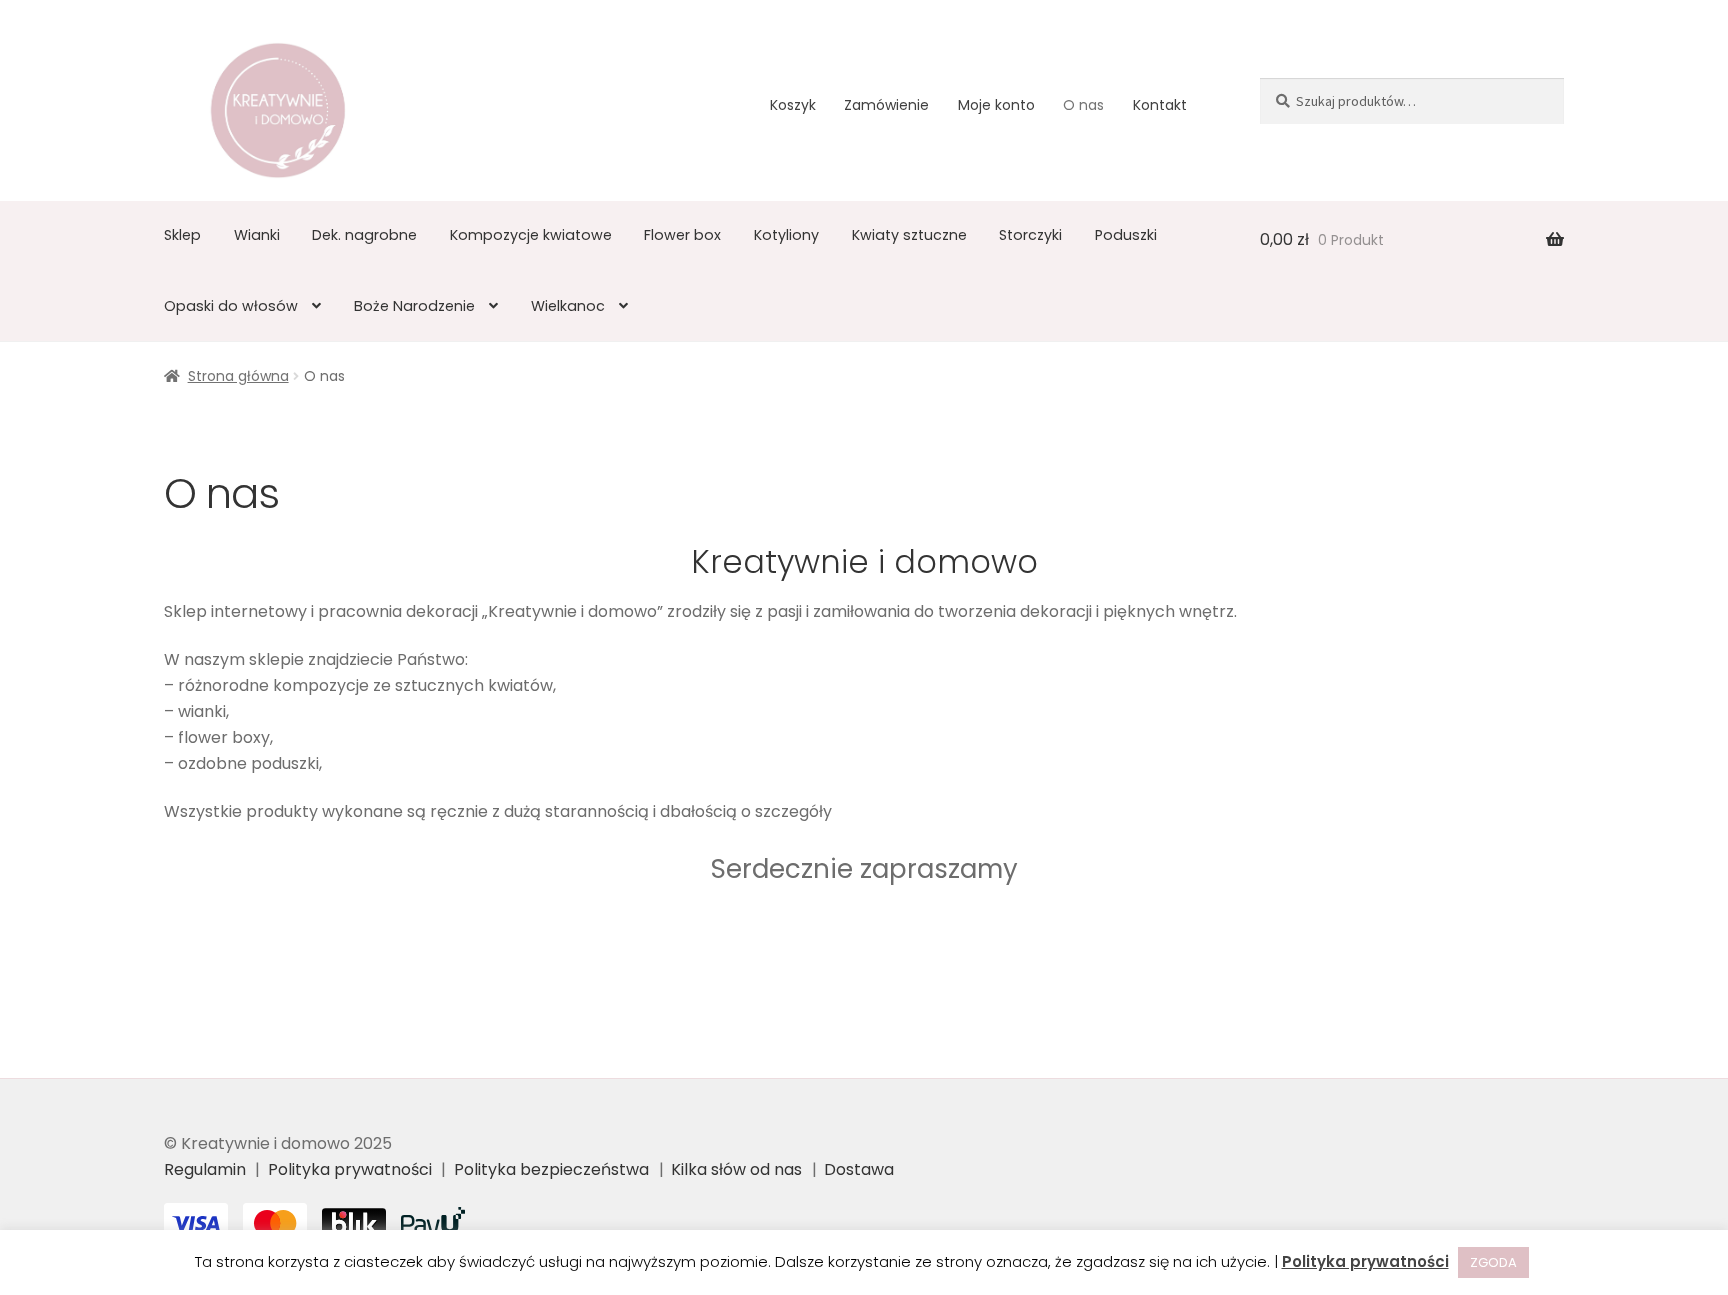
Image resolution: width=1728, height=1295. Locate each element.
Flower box (682, 235)
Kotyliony (786, 235)
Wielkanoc (568, 306)
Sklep (182, 235)
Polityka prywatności (350, 1169)
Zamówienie (886, 105)
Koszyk (793, 105)
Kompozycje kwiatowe (531, 235)
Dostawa (859, 1169)
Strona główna (238, 376)
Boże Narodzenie (414, 306)
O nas (1083, 105)
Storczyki (1030, 235)
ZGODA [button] (1493, 1262)
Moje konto (996, 105)
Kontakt (1160, 105)
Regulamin (205, 1169)
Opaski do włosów (231, 306)
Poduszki (1126, 235)
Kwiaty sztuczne (909, 235)
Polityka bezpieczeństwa (551, 1169)
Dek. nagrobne (364, 235)
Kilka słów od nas (736, 1169)
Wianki (257, 235)
